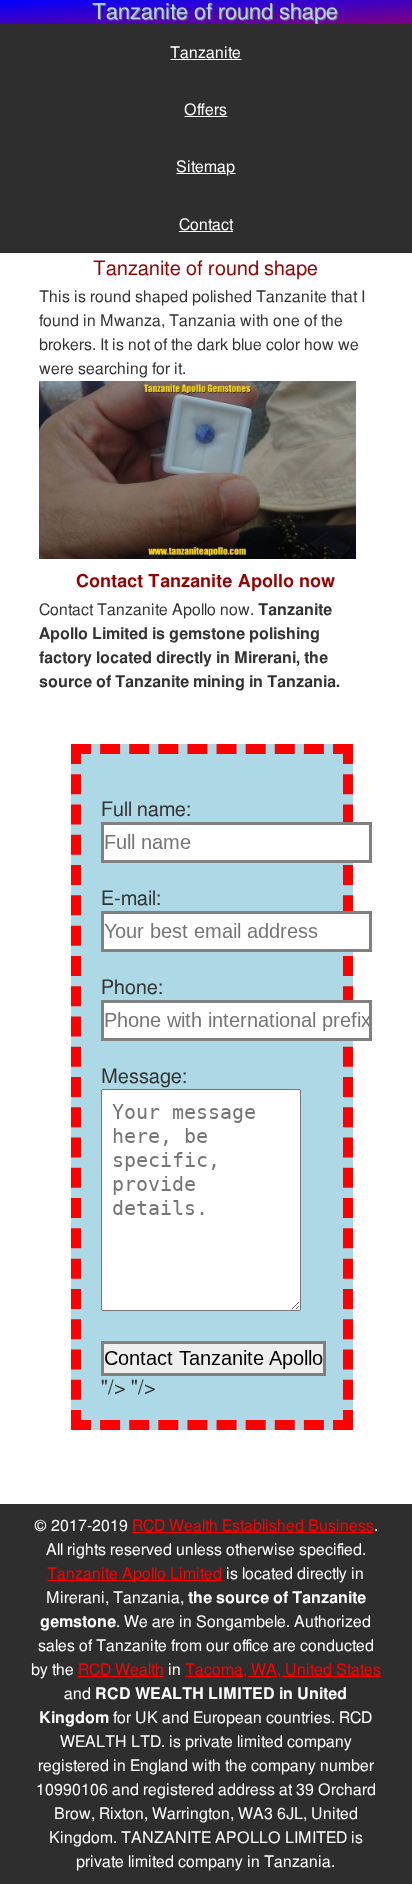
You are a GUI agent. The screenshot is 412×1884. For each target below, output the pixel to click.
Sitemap (205, 167)
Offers (205, 110)
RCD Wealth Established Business (253, 1526)
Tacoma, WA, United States (283, 1670)
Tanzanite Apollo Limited (134, 1574)
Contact (206, 225)
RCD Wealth (121, 1670)
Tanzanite (205, 53)
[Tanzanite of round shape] (197, 554)
